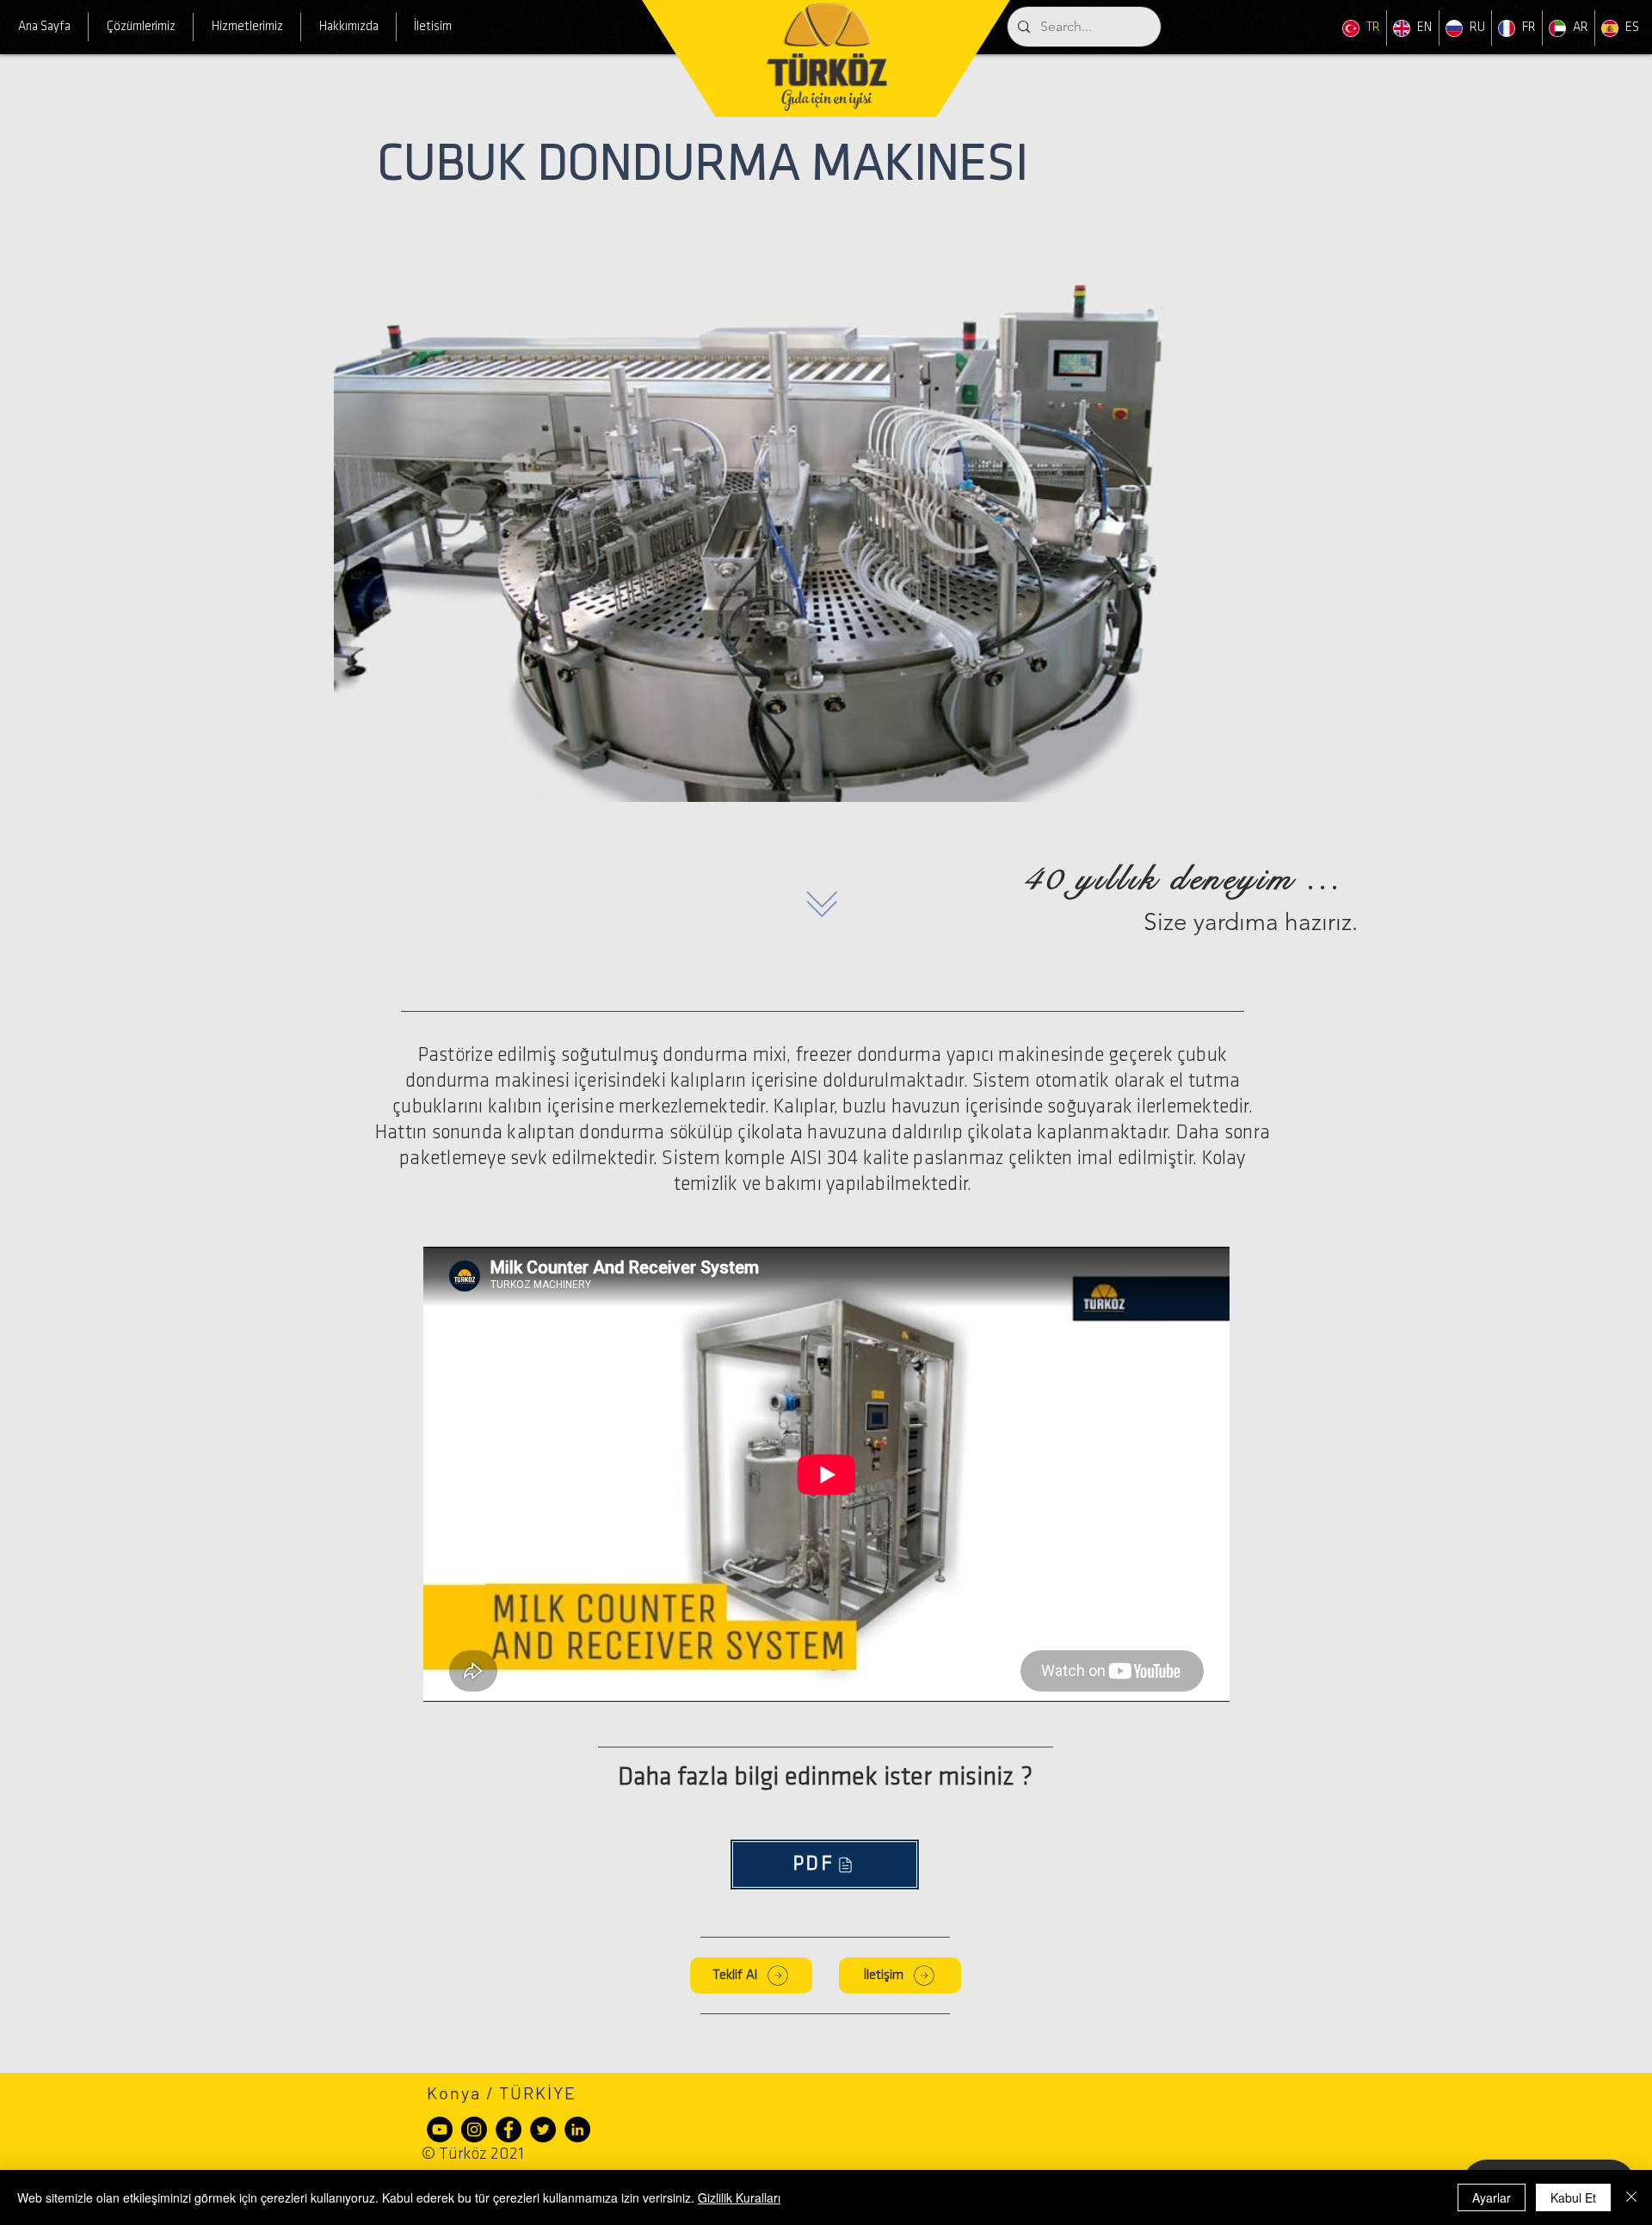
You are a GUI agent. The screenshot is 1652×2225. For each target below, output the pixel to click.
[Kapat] (1631, 2197)
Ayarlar (1492, 2197)
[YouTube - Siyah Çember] (440, 2129)
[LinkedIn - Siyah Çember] (577, 2129)
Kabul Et (1573, 2197)
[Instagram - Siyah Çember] (474, 2129)
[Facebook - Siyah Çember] (509, 2129)
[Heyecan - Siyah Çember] (543, 2129)
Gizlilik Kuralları (739, 2197)
